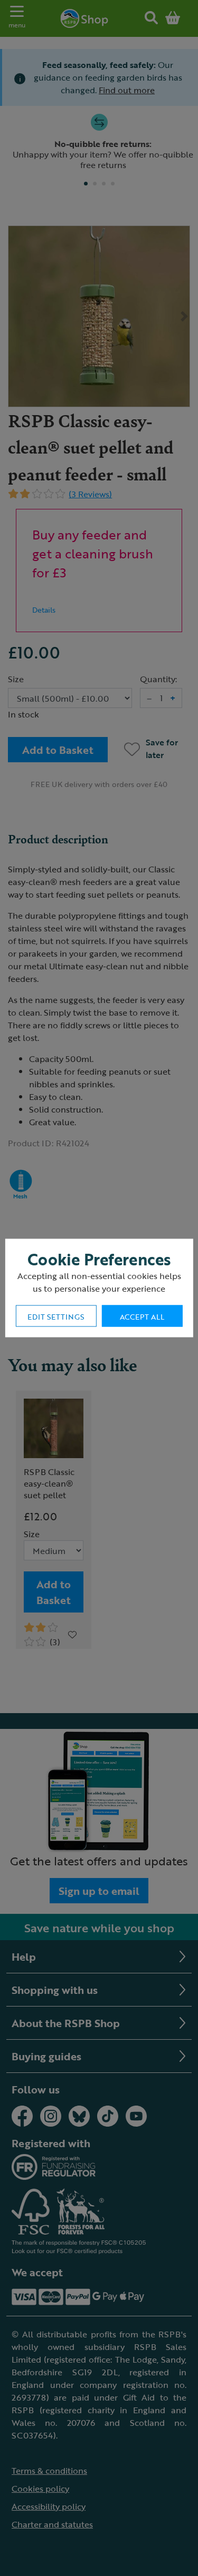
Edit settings (56, 1317)
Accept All (142, 1317)
